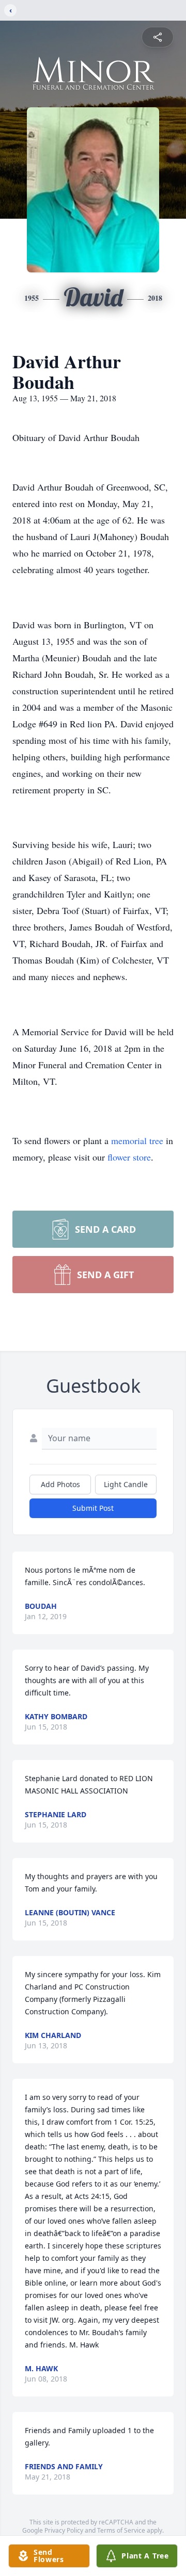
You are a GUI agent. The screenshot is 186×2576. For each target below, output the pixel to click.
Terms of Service (121, 2530)
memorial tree (137, 1140)
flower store (129, 1157)
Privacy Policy (64, 2530)
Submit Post (93, 1508)
